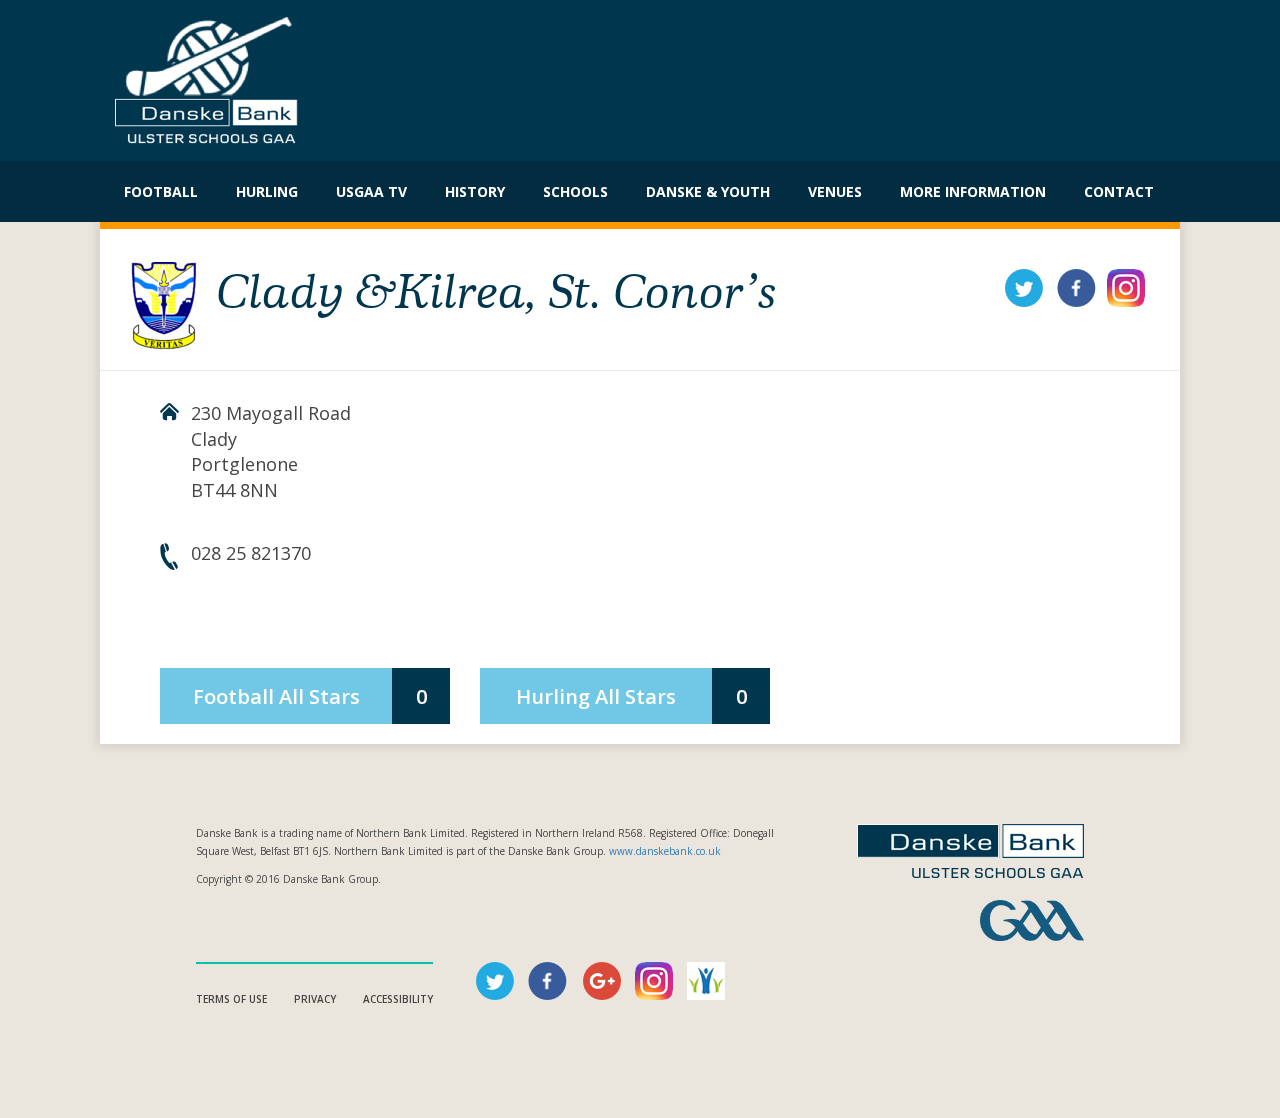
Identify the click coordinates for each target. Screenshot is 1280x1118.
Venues (835, 191)
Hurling (267, 191)
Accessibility (398, 999)
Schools (575, 191)
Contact (1119, 191)
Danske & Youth (708, 191)
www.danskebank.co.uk (665, 851)
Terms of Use (231, 999)
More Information (973, 191)
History (475, 191)
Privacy (315, 999)
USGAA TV (371, 191)
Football (161, 191)
